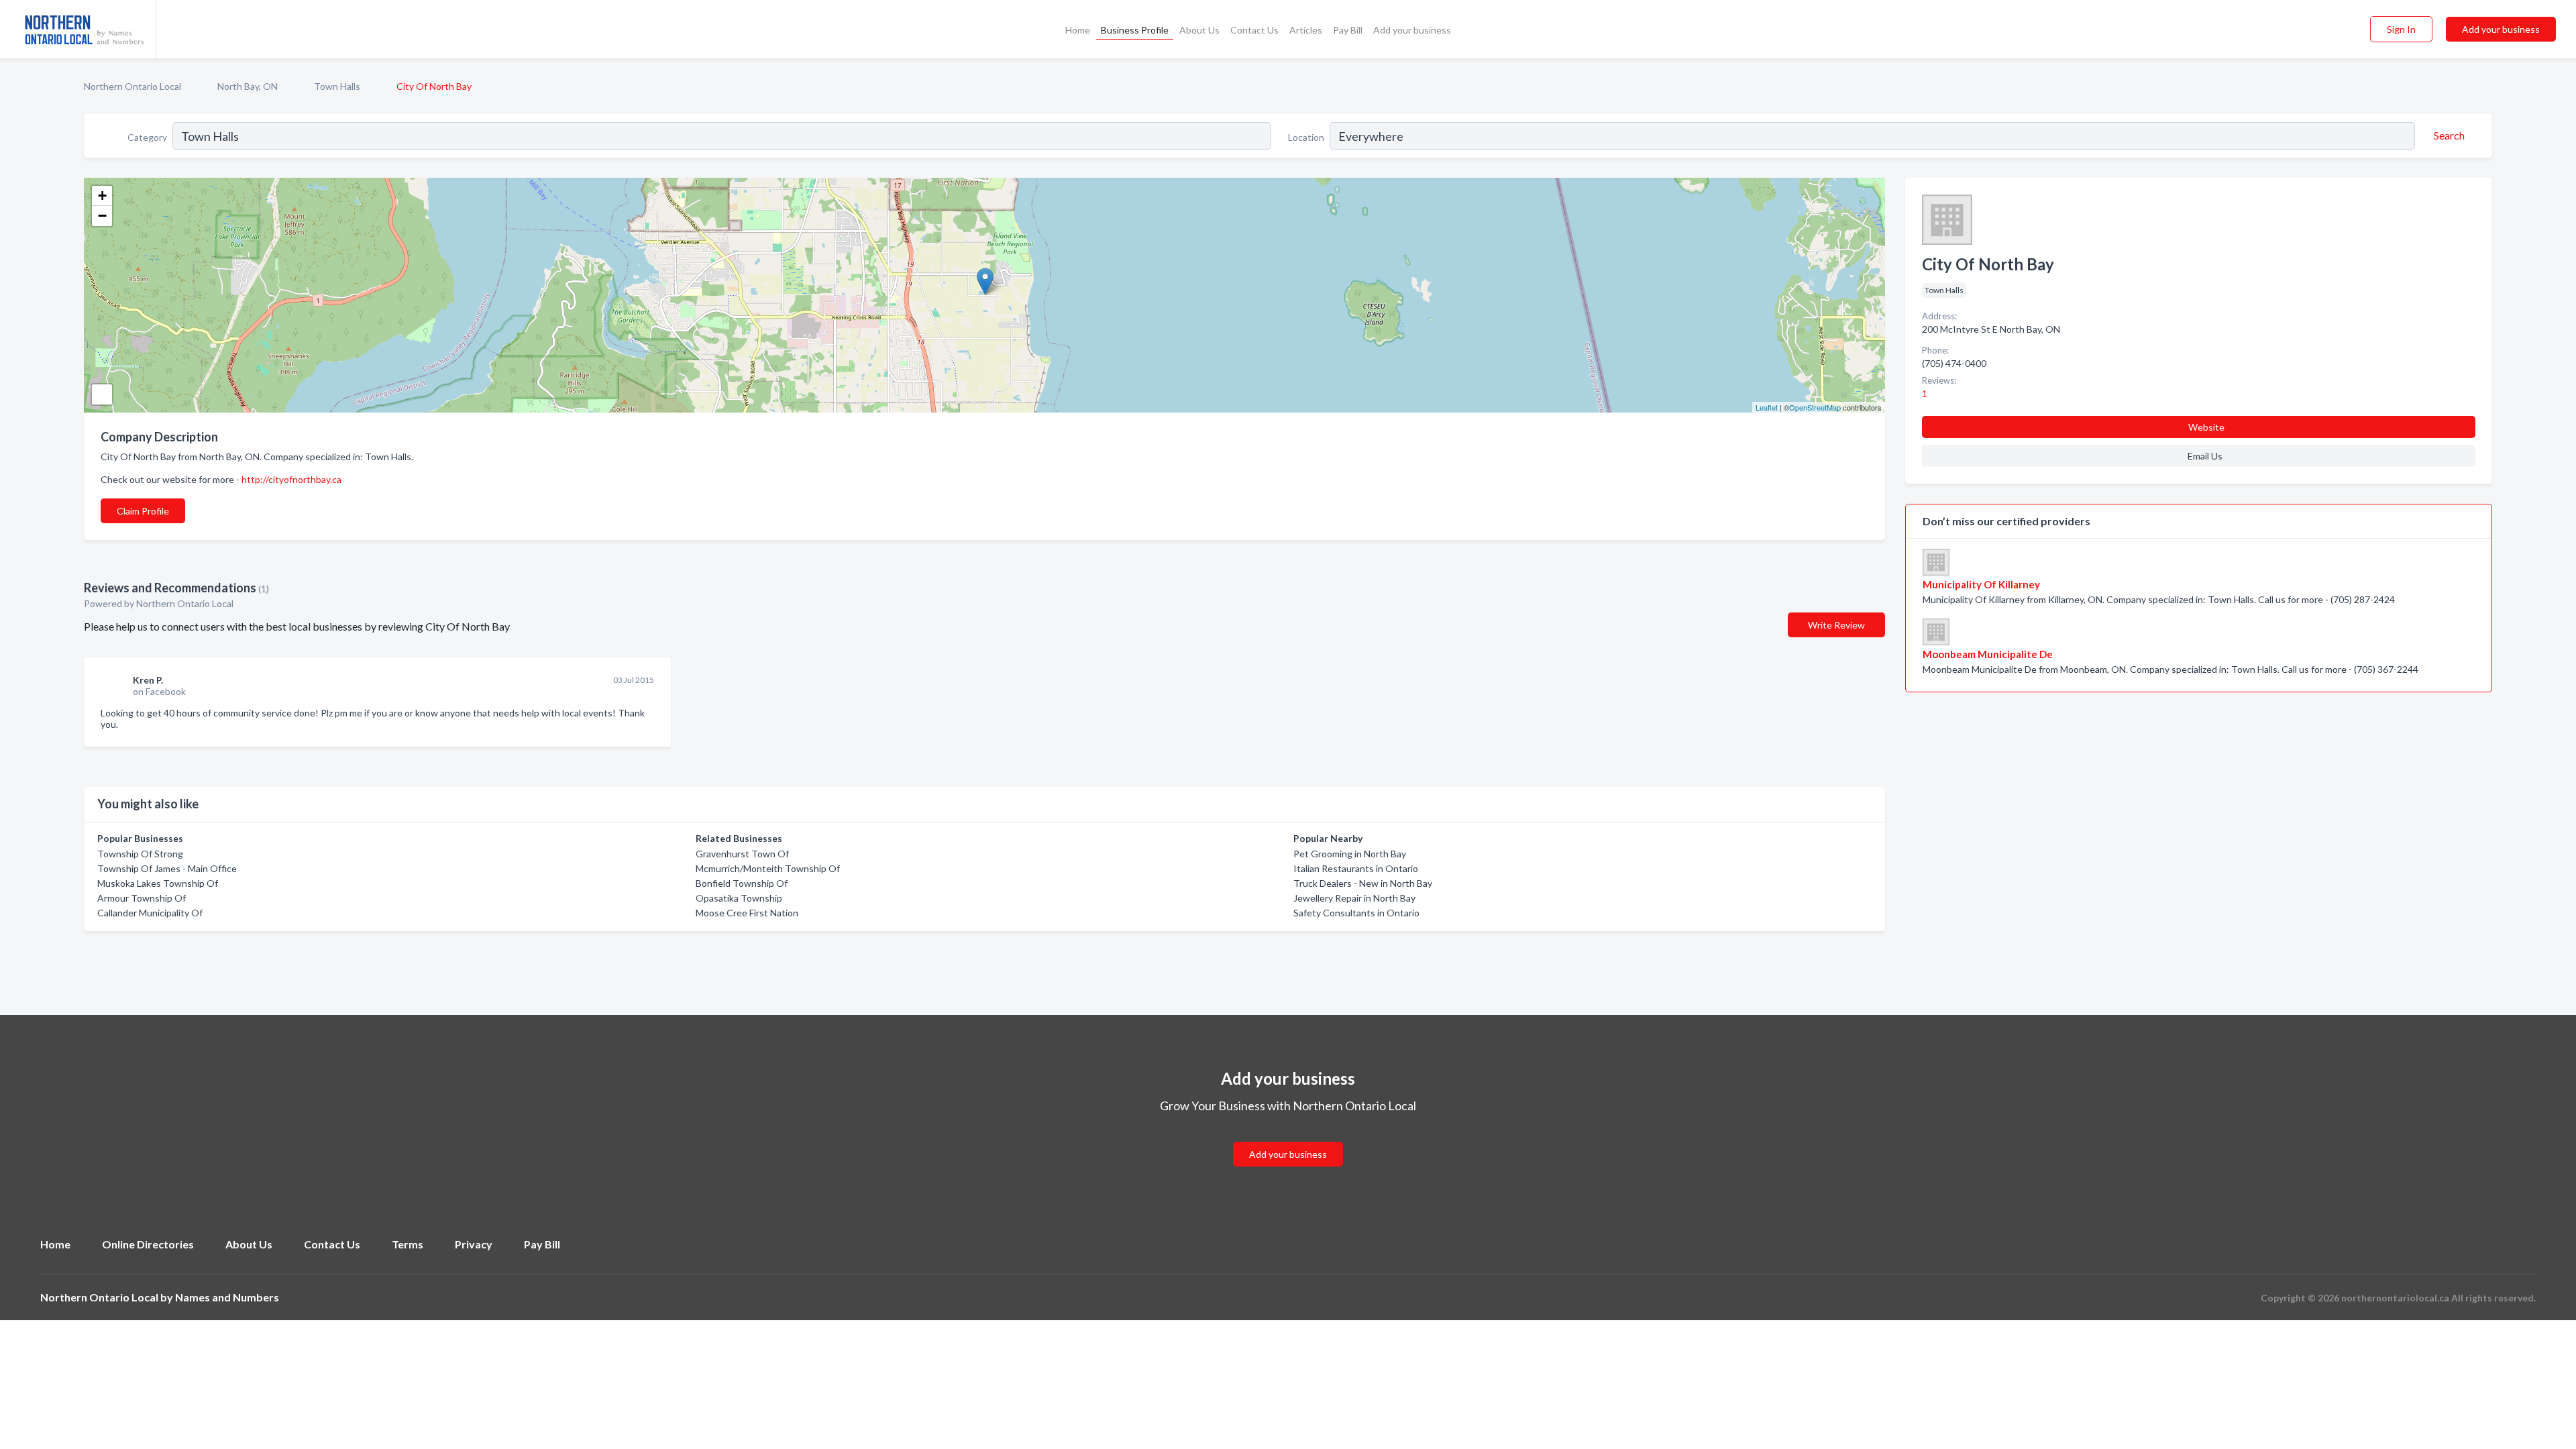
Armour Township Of (142, 898)
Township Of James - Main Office (167, 868)
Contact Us (1254, 30)
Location (1306, 137)
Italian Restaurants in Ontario (1356, 868)
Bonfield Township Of (742, 883)
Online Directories (148, 1244)
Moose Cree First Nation (747, 913)
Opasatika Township (739, 898)
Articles (1306, 30)
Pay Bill (1348, 30)
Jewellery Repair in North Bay (1354, 898)
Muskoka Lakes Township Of (158, 883)
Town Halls (337, 86)
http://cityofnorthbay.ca (291, 479)
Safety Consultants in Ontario (1356, 913)
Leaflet (1767, 407)
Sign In (2401, 29)
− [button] (102, 216)
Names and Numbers (227, 1297)
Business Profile (1135, 30)
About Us (1199, 30)
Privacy (474, 1244)
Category (147, 137)
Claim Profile (143, 511)
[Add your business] (1288, 1138)
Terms (408, 1244)
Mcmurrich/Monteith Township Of (768, 868)
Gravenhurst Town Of (742, 854)
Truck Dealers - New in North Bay (1363, 883)
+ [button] (102, 196)
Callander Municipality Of (150, 913)
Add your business (1412, 30)
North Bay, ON (248, 86)
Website (2206, 427)
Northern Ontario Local (132, 86)
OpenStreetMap (1815, 407)
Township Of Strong (140, 854)
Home (1078, 30)
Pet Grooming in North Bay (1350, 854)
